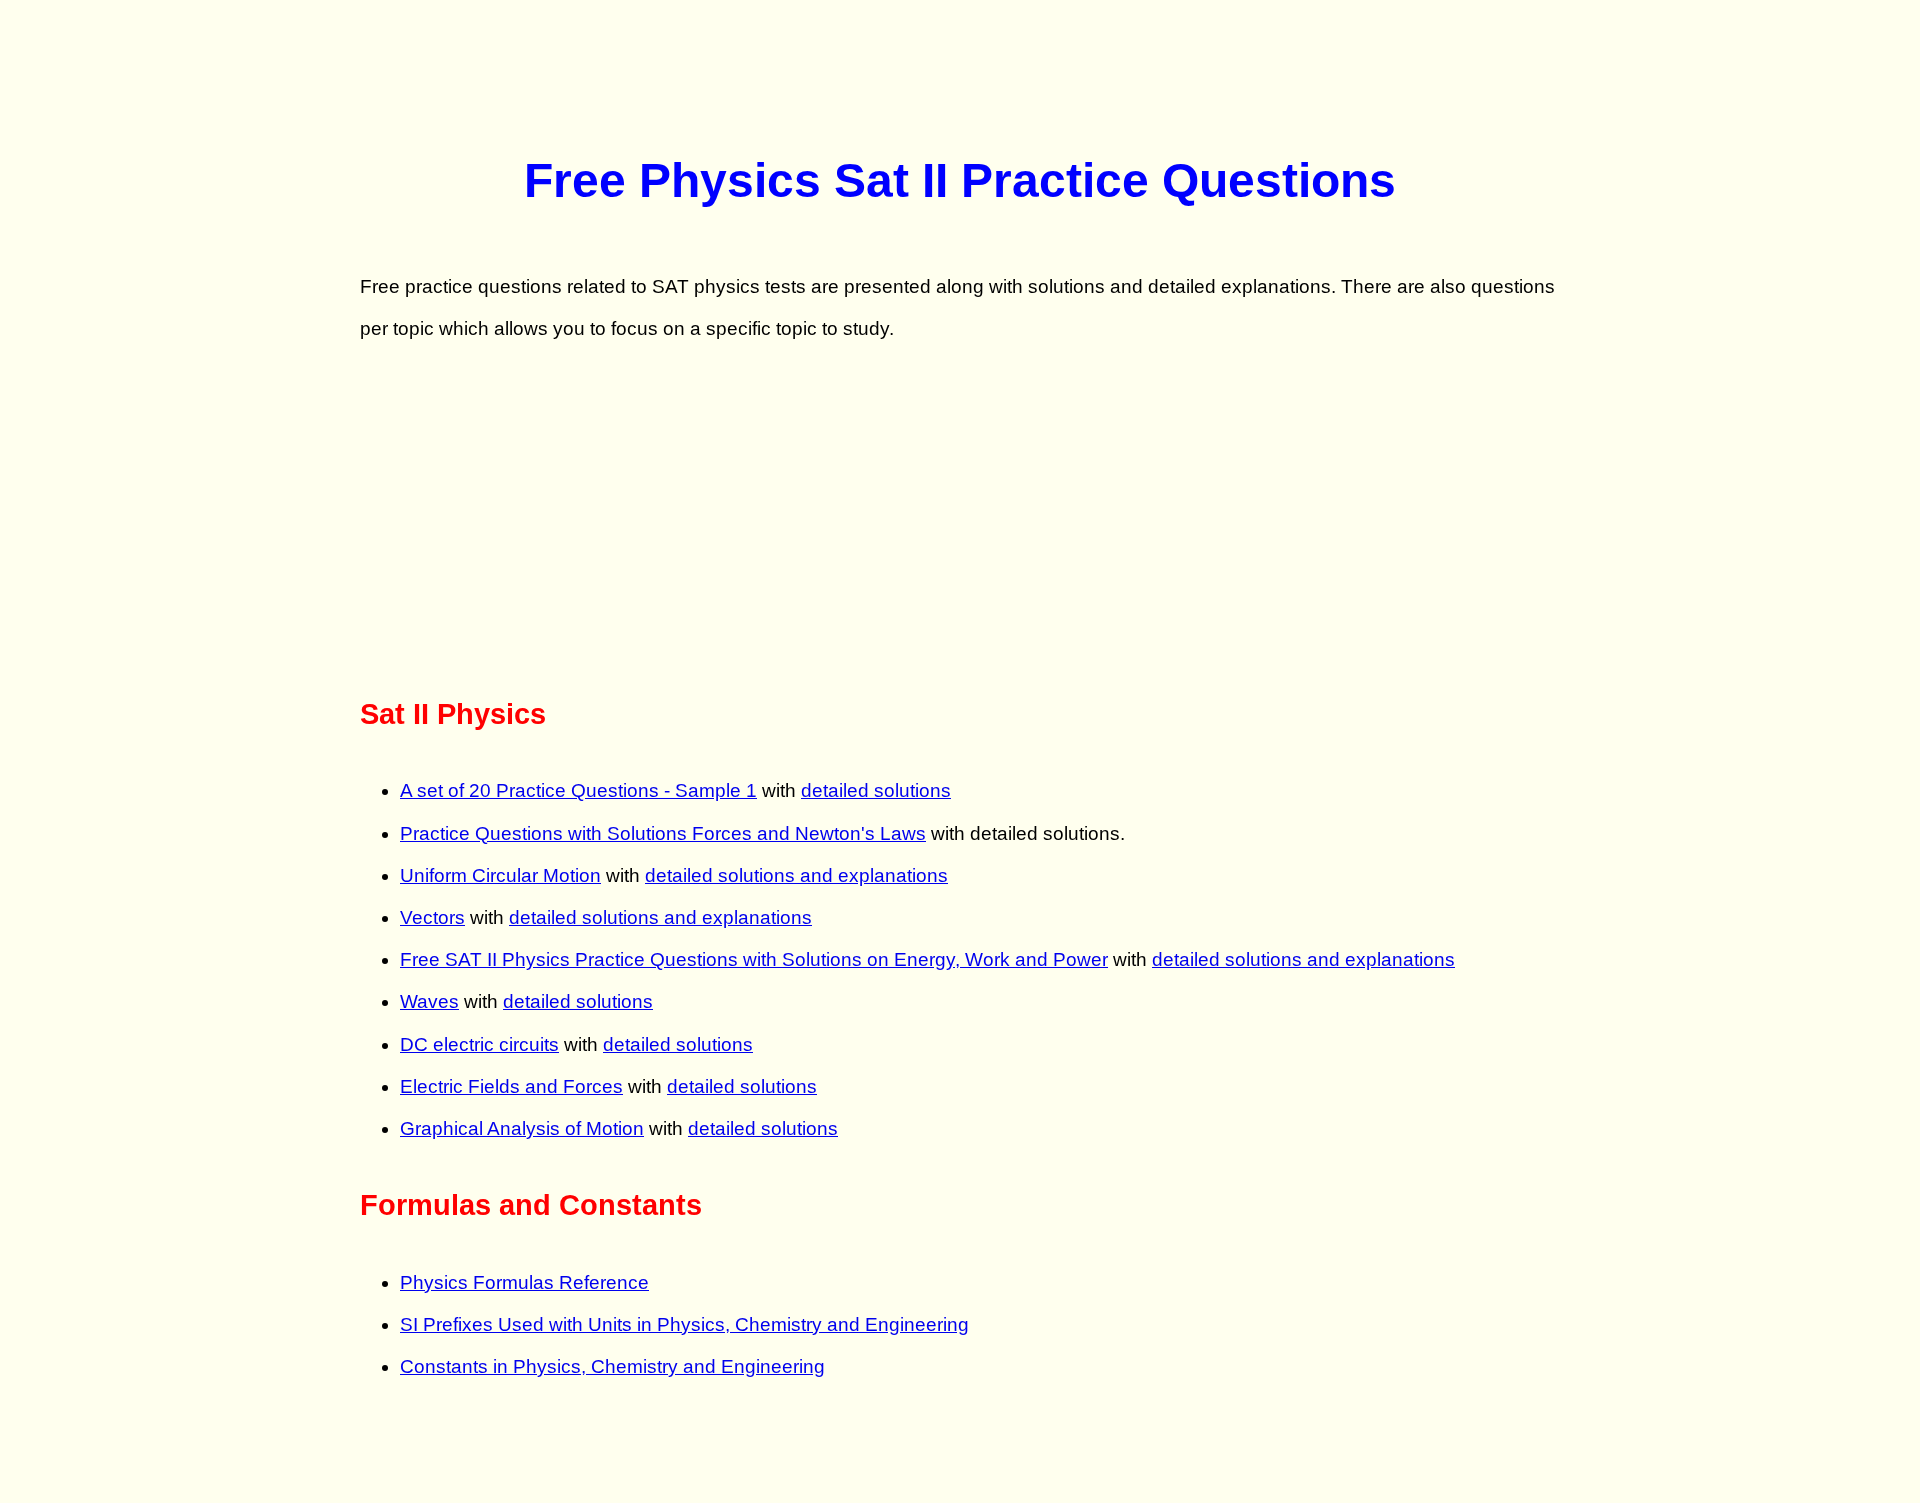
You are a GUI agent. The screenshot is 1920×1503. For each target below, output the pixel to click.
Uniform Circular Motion (500, 875)
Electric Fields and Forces (511, 1086)
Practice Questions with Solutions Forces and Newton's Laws (663, 833)
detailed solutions (876, 790)
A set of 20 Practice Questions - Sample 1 (578, 790)
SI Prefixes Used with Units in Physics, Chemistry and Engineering (684, 1324)
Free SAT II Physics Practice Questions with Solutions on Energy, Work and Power (754, 959)
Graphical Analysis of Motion (522, 1128)
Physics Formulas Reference (524, 1282)
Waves (429, 1001)
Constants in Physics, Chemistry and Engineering (612, 1366)
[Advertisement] (960, 519)
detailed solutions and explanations (796, 875)
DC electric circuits (479, 1044)
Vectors (432, 917)
